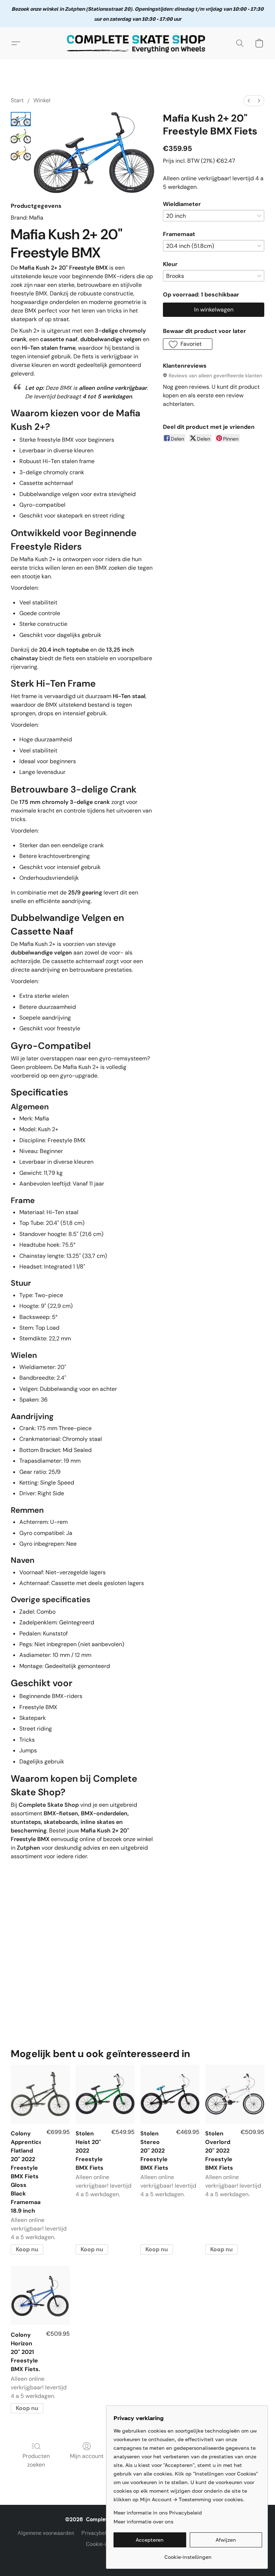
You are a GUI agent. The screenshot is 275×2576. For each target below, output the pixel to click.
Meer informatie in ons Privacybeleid (158, 2513)
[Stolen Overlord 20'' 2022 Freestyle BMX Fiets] (235, 2094)
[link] (188, 2554)
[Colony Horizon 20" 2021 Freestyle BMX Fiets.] (40, 2295)
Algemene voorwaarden (46, 2533)
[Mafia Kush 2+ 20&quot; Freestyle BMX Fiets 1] (21, 136)
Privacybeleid (98, 2533)
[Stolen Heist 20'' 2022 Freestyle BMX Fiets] (105, 2094)
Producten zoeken (36, 2460)
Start (17, 100)
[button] (137, 43)
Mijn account (87, 2456)
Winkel (42, 100)
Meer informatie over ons (143, 2521)
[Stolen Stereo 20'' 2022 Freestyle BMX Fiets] (170, 2094)
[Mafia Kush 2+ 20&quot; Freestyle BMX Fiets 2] (21, 153)
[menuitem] (249, 101)
